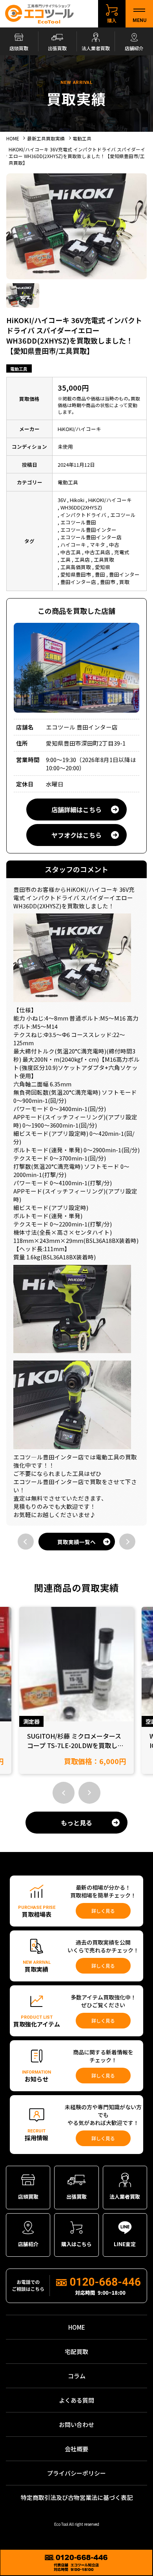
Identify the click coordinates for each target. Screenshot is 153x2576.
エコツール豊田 (78, 522)
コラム (77, 2376)
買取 (124, 582)
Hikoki (77, 500)
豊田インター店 (78, 582)
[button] (64, 1793)
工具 (66, 559)
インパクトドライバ (83, 515)
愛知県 (103, 567)
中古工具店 (97, 552)
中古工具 (71, 552)
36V (62, 500)
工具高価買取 (76, 567)
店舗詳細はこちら (76, 810)
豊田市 (108, 582)
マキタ (97, 545)
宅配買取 (76, 2351)
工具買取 (104, 559)
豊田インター (124, 574)
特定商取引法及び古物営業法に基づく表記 (77, 2497)
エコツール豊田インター (88, 530)
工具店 (82, 559)
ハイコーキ (73, 545)
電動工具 (19, 369)
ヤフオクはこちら (76, 835)
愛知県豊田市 (76, 574)
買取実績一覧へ (76, 1542)
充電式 (122, 552)
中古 (114, 545)
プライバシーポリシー (76, 2473)
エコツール (123, 515)
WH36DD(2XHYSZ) (81, 507)
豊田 (100, 574)
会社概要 (76, 2449)
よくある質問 (76, 2400)
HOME (77, 2327)
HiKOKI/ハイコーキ (110, 500)
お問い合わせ (76, 2424)
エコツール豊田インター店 (91, 537)
